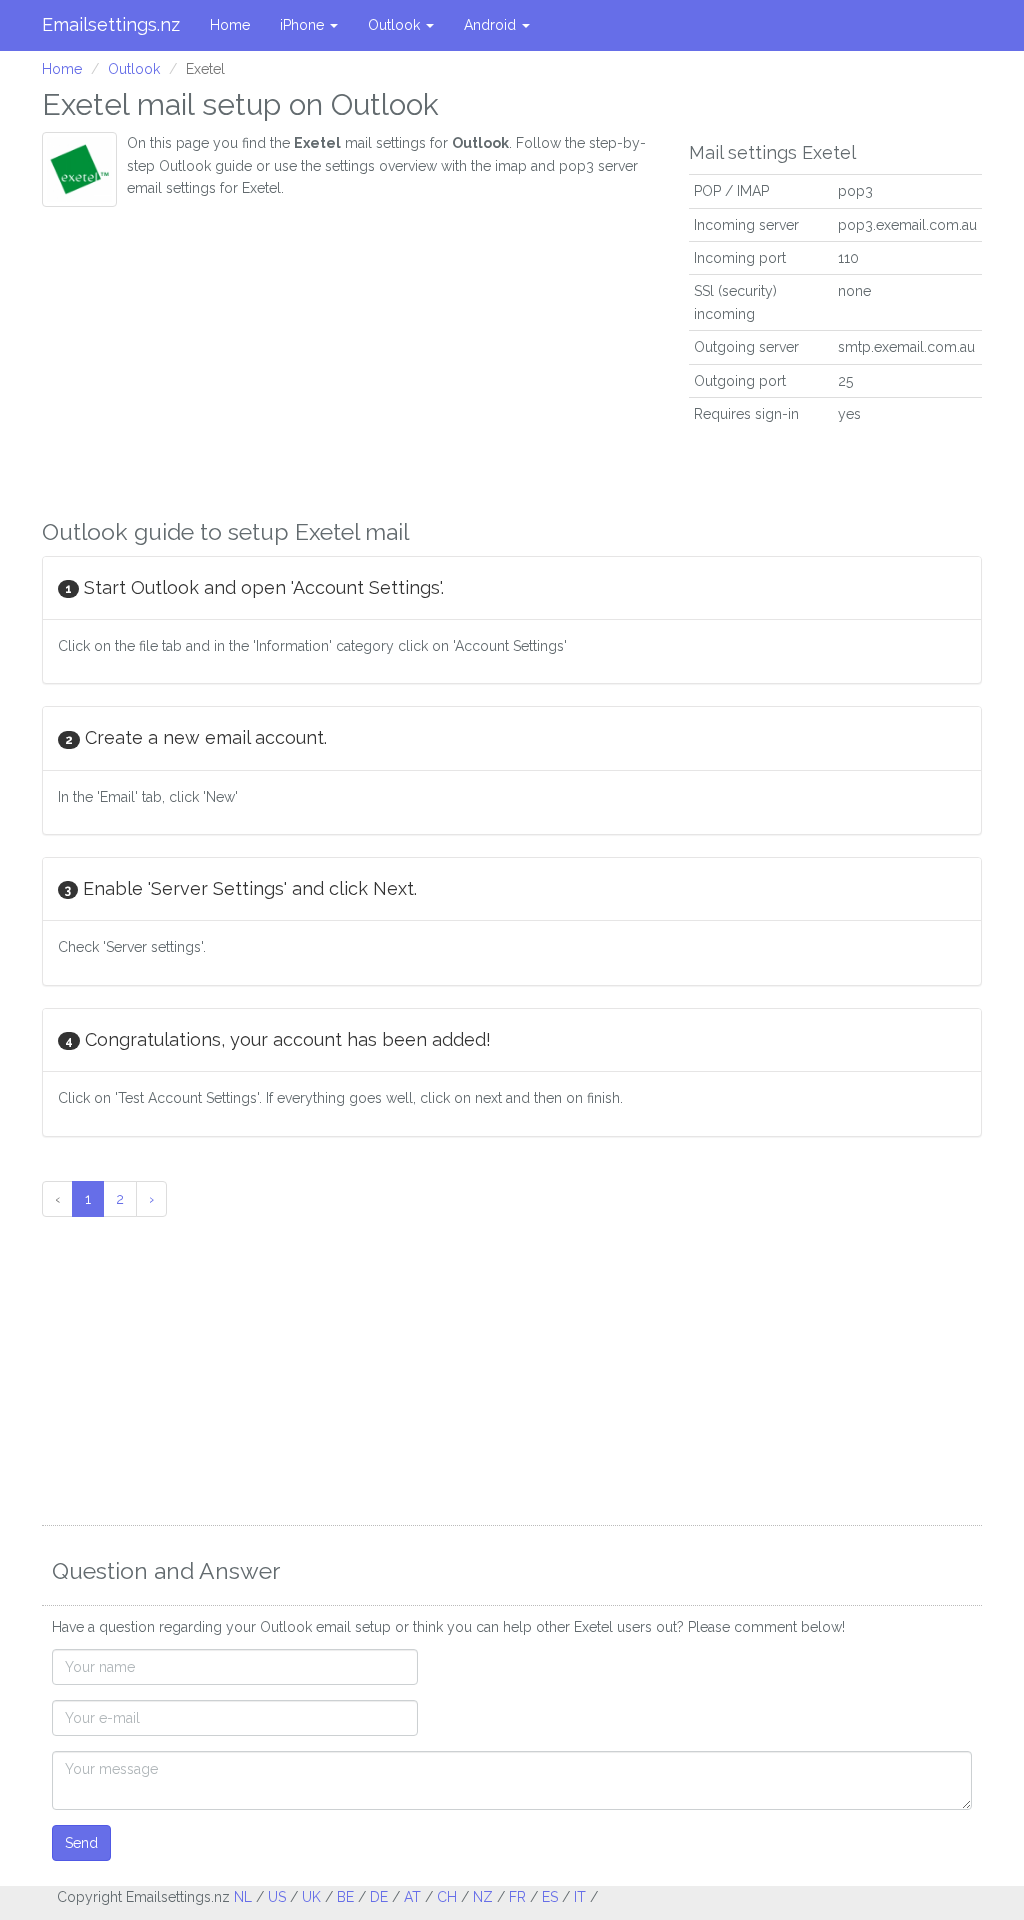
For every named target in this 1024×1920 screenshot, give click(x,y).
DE (379, 1897)
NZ (483, 1897)
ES (550, 1897)
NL (243, 1897)
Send (81, 1843)
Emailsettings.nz (111, 24)
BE (345, 1897)
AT (412, 1897)
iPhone (304, 25)
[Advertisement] (350, 357)
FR (517, 1897)
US (277, 1897)
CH (447, 1897)
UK (311, 1897)
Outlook (396, 25)
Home (230, 25)
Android (492, 25)
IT (580, 1897)
